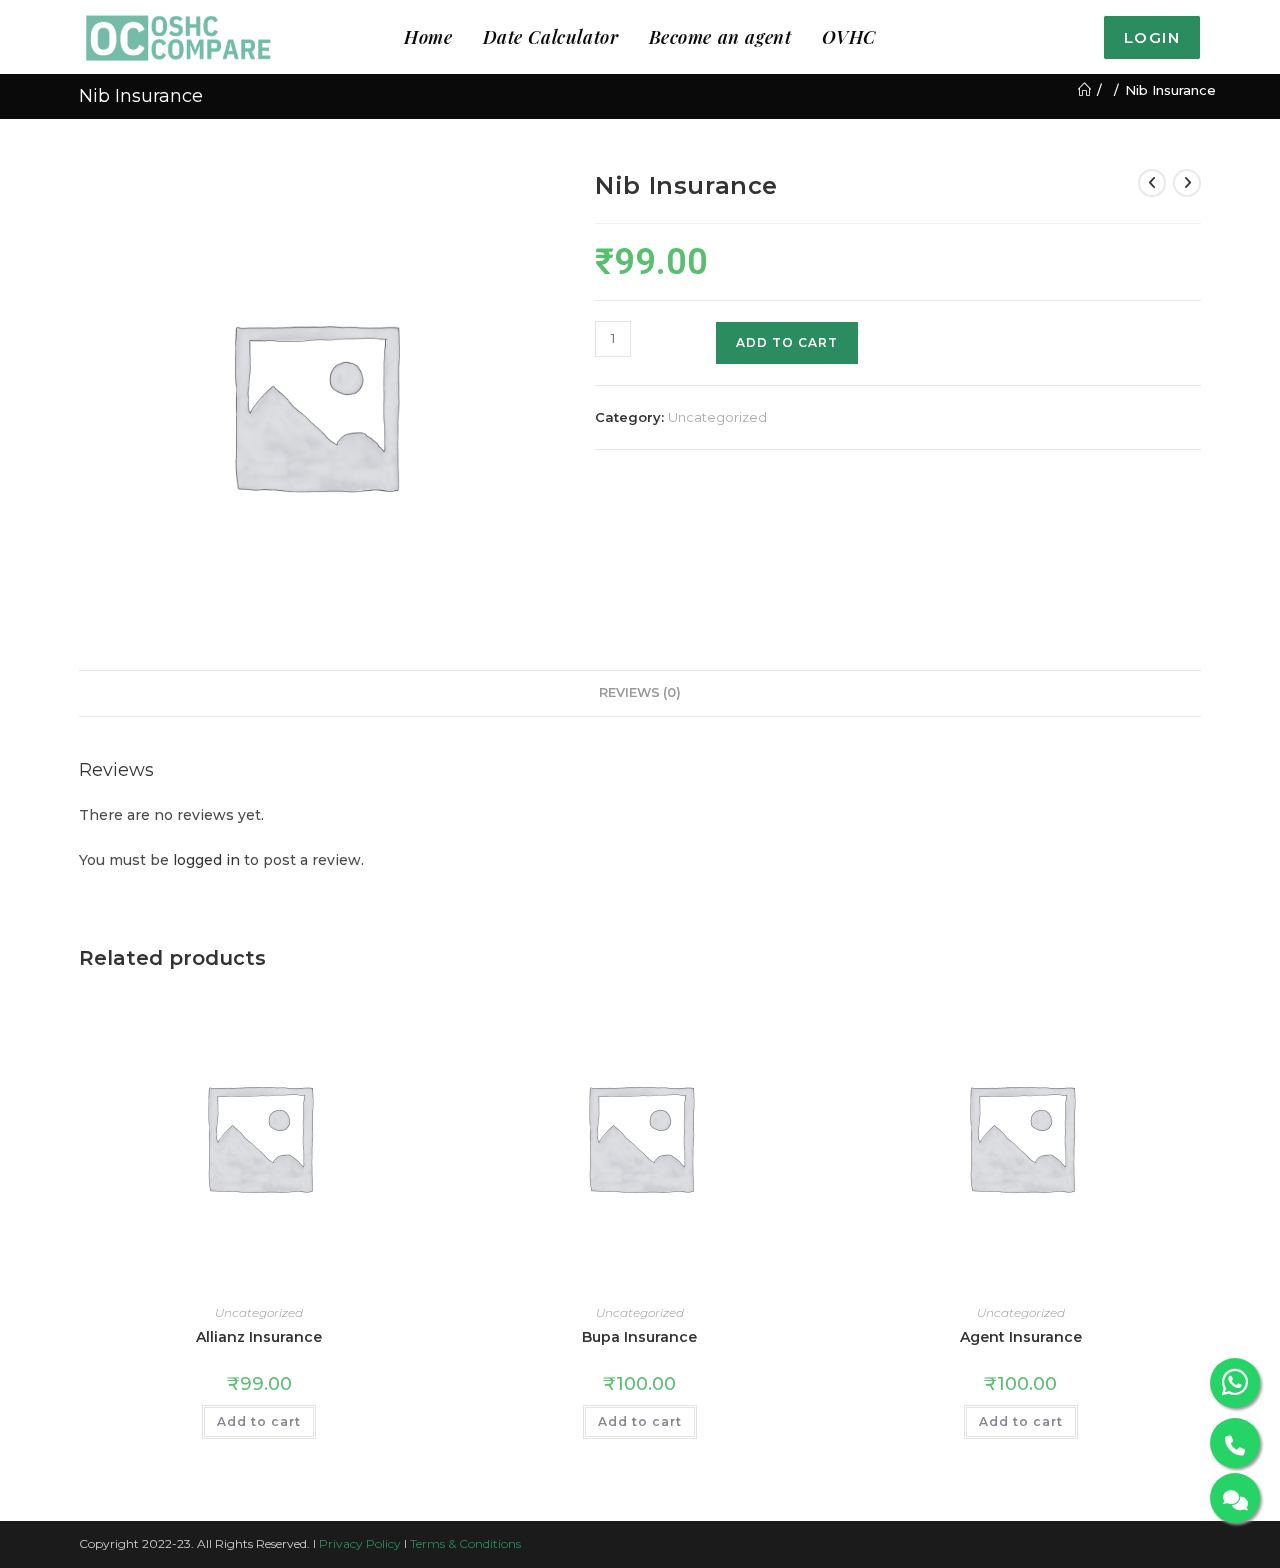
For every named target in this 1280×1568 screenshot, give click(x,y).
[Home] (1084, 90)
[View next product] (1187, 183)
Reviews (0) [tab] (640, 692)
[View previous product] (1152, 183)
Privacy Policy (360, 1543)
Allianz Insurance (259, 1337)
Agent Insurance (1021, 1337)
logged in (206, 860)
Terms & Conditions (465, 1543)
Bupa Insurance (639, 1337)
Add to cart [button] (259, 1421)
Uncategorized (717, 417)
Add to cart (787, 342)
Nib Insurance (1170, 90)
